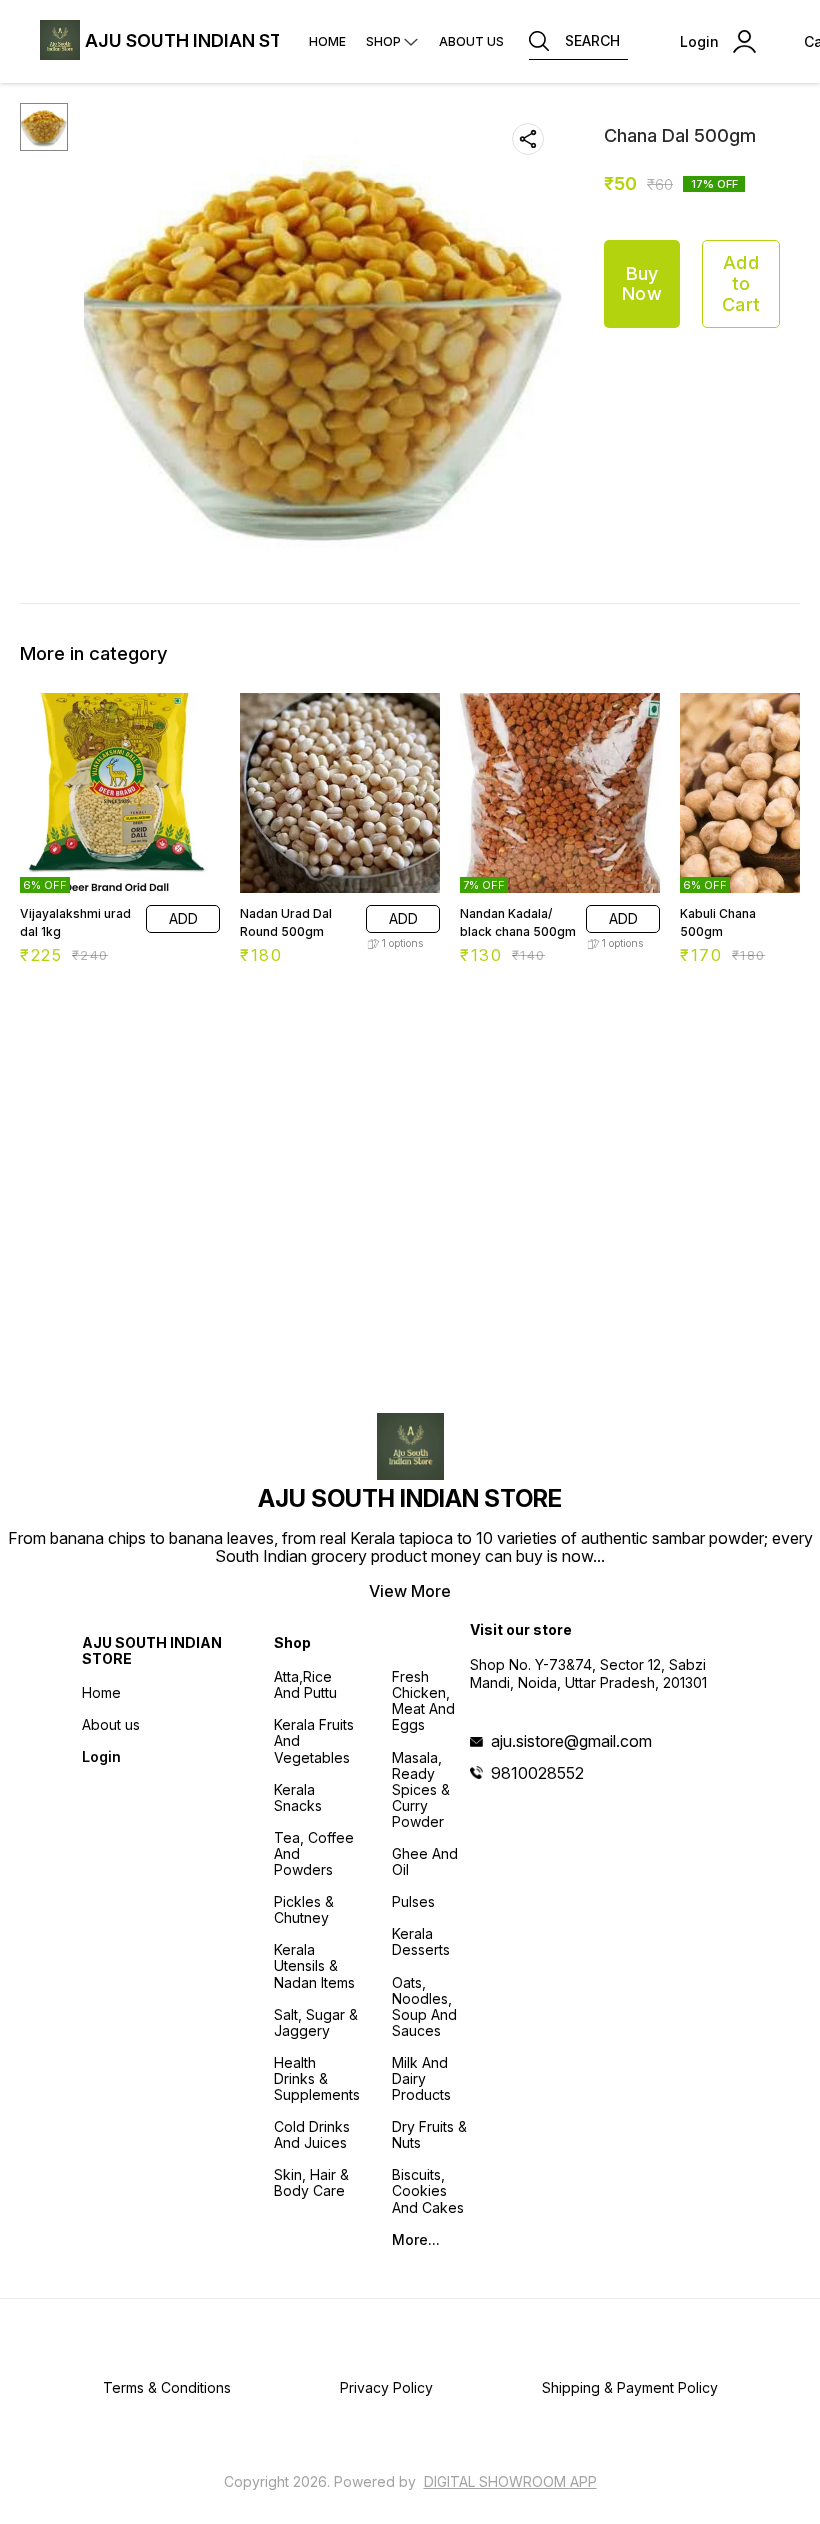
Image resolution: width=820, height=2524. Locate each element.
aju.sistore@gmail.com (571, 1741)
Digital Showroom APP (510, 2481)
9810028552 (537, 1773)
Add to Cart (741, 283)
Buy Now (642, 284)
